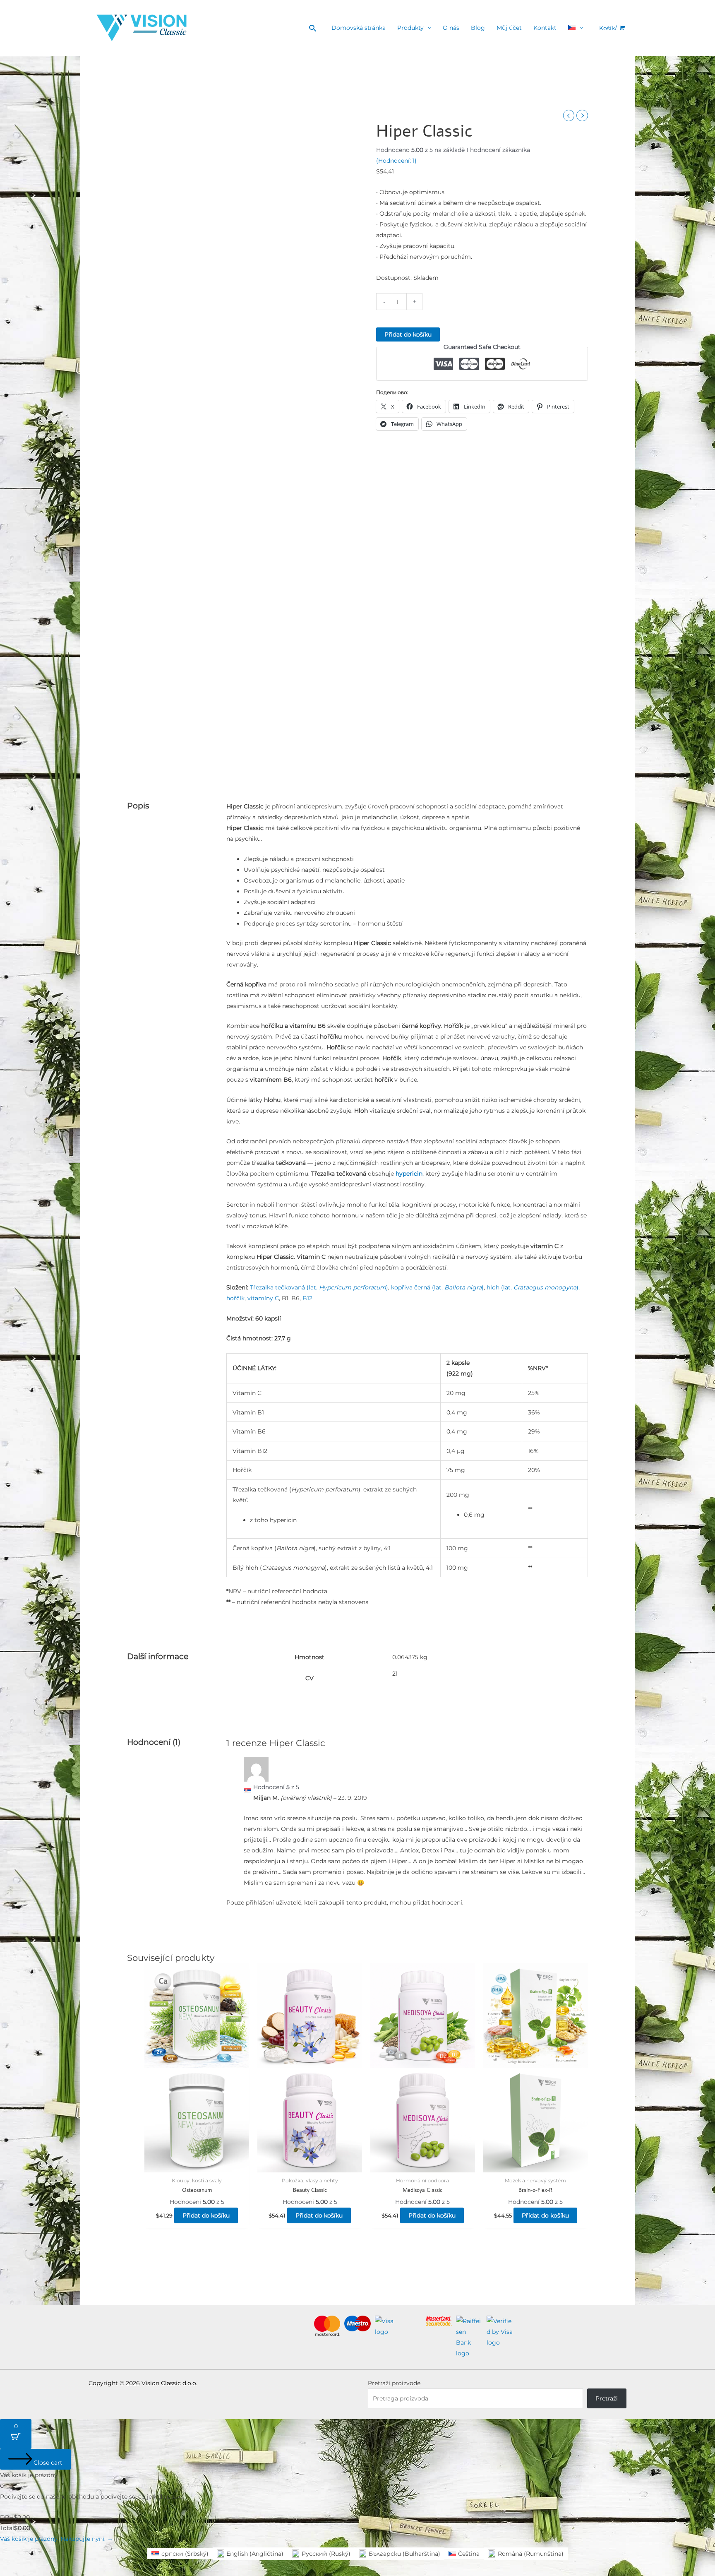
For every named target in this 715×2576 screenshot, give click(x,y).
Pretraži (607, 2398)
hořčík (235, 1298)
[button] (313, 28)
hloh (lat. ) (533, 1287)
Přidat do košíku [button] (206, 2215)
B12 (307, 1298)
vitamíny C (263, 1298)
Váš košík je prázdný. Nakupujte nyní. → (56, 2539)
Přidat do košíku (408, 334)
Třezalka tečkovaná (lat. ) (319, 1287)
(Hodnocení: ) (396, 161)
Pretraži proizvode (394, 2383)
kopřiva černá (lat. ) (437, 1287)
